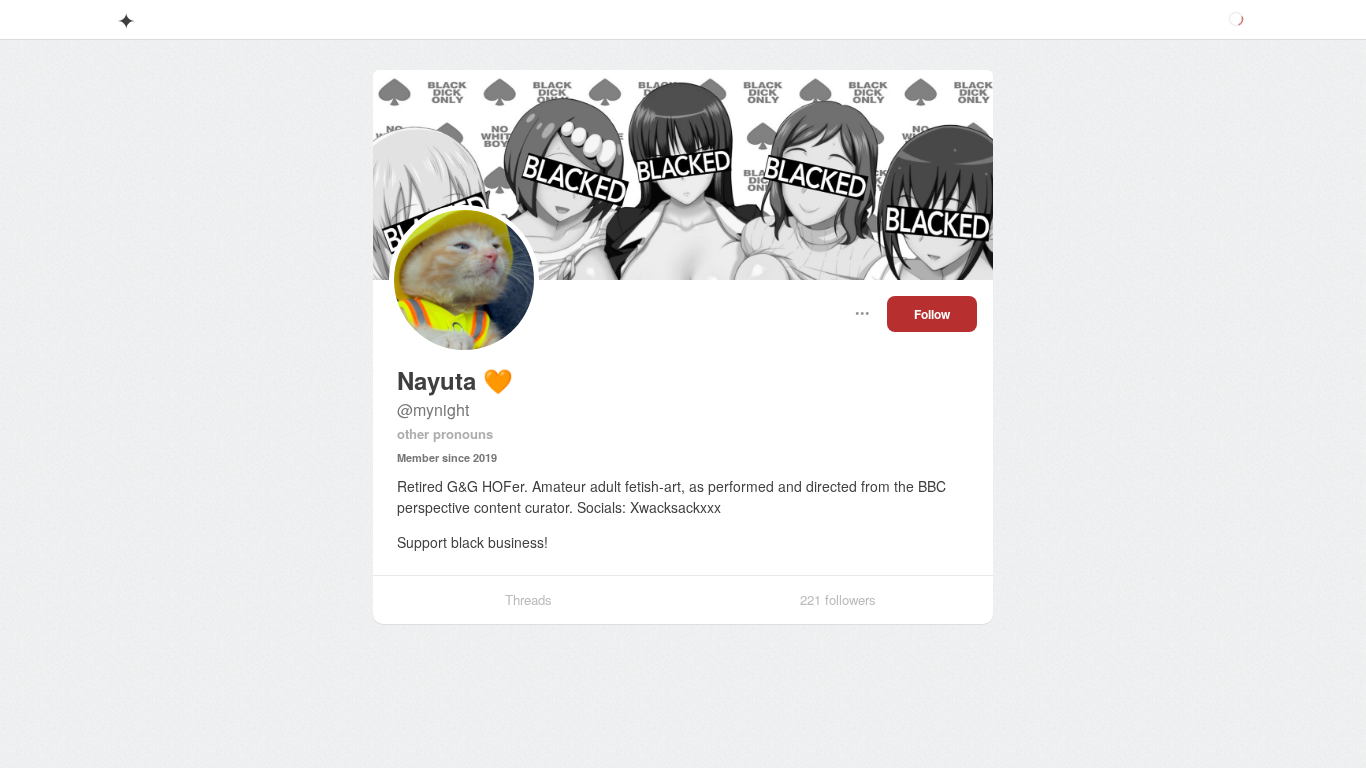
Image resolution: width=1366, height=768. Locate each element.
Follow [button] (932, 314)
